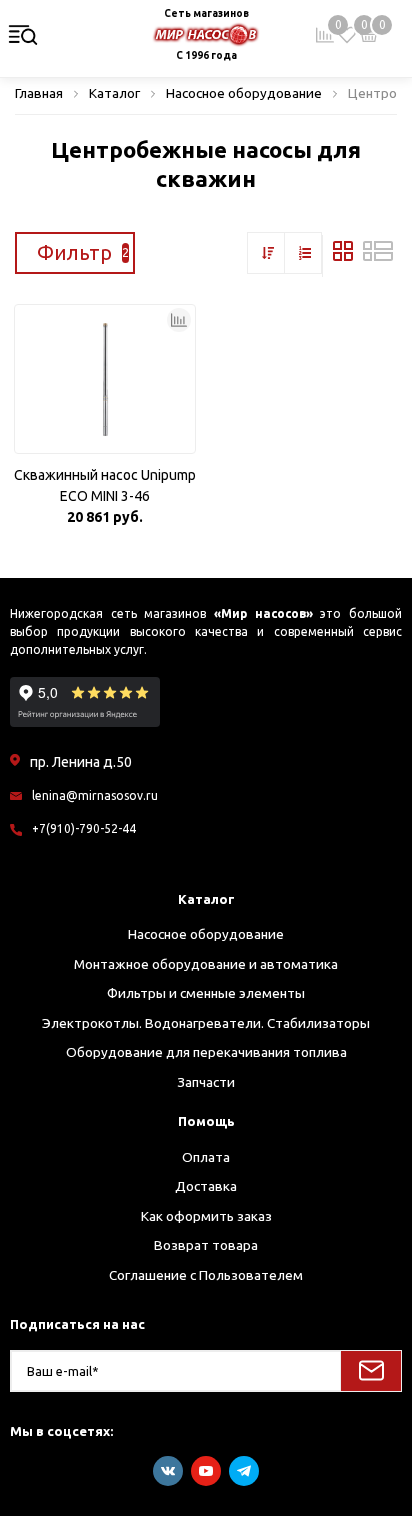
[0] (347, 35)
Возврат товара (206, 1245)
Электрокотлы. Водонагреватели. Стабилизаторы (206, 1023)
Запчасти (206, 1082)
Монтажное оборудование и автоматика (206, 964)
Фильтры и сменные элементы (206, 993)
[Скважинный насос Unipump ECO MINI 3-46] (105, 379)
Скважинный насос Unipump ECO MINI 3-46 (105, 485)
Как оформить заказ (206, 1216)
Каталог (206, 899)
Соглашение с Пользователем (206, 1275)
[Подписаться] (371, 1371)
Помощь (206, 1121)
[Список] (378, 256)
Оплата (206, 1157)
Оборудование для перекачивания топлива (206, 1052)
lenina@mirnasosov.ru (95, 795)
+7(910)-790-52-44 (84, 828)
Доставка (206, 1186)
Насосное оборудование (206, 934)
